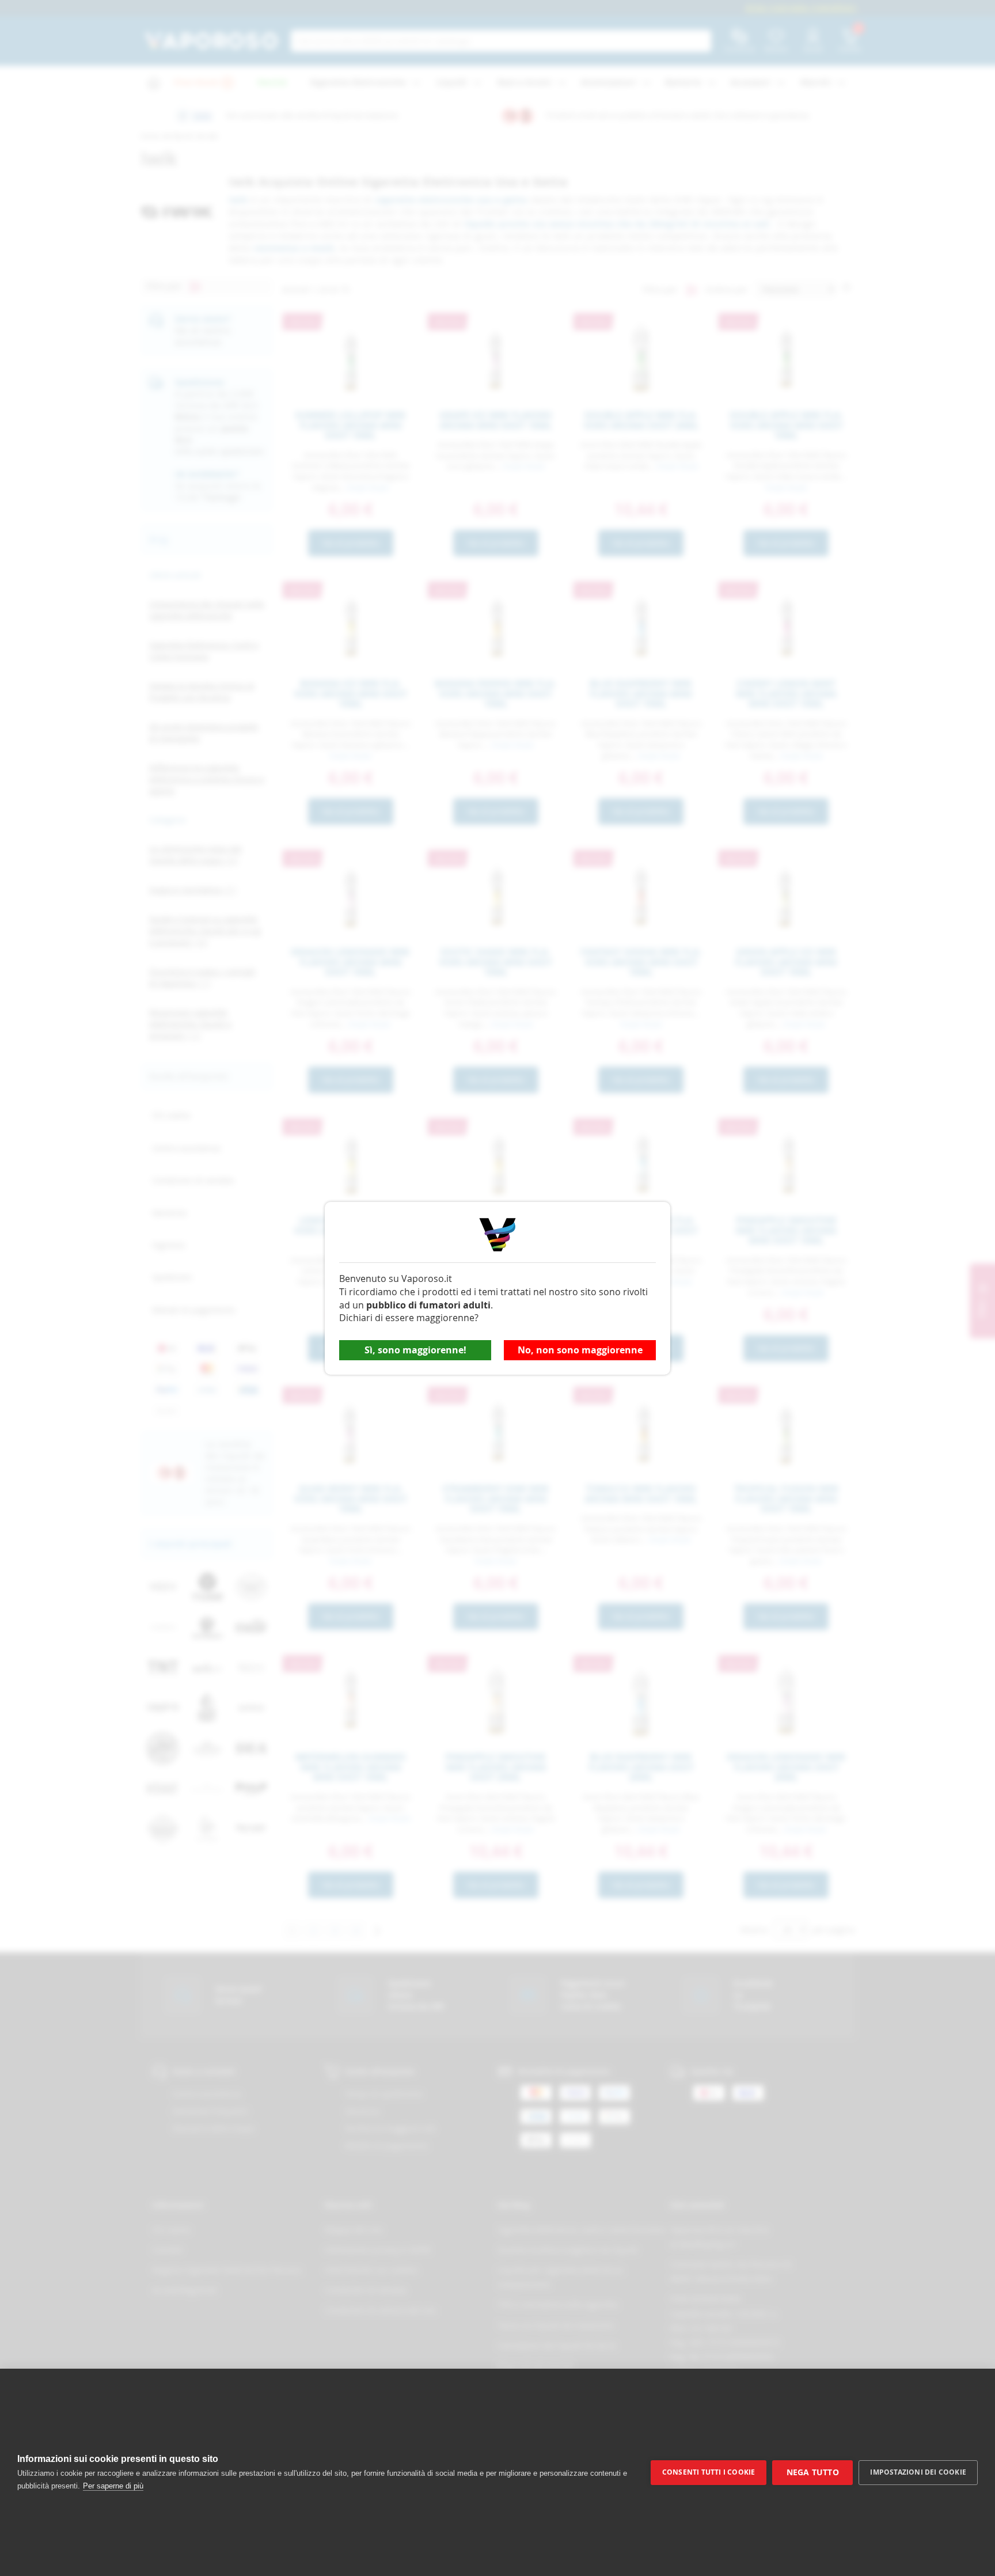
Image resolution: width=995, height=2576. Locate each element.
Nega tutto (813, 2472)
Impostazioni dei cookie (918, 2472)
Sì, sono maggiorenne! (415, 1350)
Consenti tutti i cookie (709, 2472)
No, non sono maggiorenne (580, 1350)
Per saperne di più (113, 2486)
